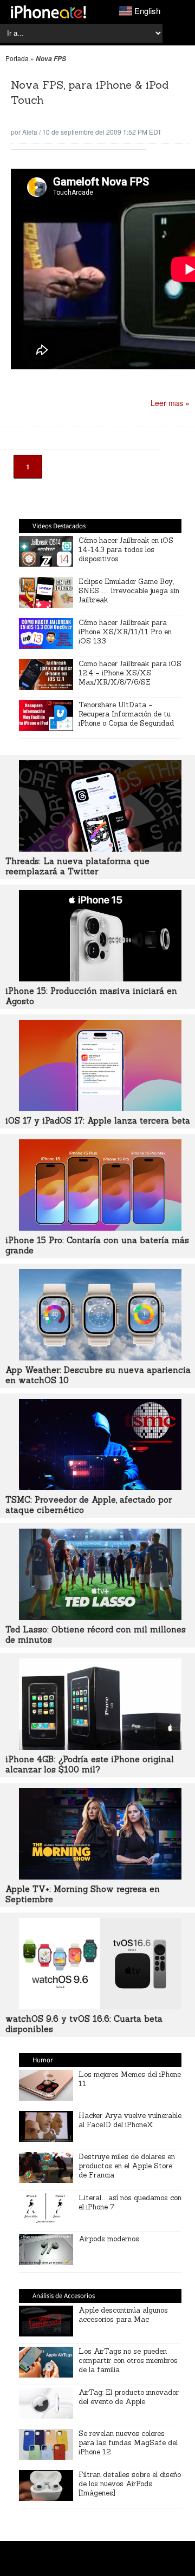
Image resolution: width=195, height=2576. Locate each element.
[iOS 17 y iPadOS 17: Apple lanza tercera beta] (100, 1108)
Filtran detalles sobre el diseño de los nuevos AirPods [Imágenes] (130, 2484)
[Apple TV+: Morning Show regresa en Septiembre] (100, 1876)
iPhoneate (48, 12)
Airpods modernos (109, 2239)
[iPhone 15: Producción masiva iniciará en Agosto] (100, 978)
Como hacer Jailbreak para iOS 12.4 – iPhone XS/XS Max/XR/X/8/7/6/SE (130, 673)
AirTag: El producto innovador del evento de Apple (129, 2397)
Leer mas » (170, 403)
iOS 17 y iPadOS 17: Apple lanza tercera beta (98, 1121)
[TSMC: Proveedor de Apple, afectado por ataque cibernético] (100, 1487)
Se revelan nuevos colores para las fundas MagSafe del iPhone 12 (128, 2443)
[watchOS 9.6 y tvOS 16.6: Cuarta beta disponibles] (100, 2006)
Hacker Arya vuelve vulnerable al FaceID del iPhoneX (130, 2120)
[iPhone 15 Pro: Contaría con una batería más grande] (100, 1227)
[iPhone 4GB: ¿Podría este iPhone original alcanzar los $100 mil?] (100, 1747)
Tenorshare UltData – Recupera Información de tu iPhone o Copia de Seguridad (126, 714)
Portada (17, 58)
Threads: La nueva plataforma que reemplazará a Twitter (77, 866)
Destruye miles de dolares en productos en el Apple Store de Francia (127, 2166)
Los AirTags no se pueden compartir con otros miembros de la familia (128, 2361)
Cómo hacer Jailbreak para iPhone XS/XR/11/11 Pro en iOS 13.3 (125, 632)
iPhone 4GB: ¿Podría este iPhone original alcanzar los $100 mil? (90, 1764)
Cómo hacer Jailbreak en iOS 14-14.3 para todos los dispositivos (126, 550)
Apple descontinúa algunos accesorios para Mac (123, 2315)
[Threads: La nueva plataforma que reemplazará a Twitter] (100, 848)
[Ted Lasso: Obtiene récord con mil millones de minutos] (100, 1617)
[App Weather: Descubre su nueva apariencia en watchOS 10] (100, 1357)
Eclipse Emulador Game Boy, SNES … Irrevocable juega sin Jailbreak (129, 591)
